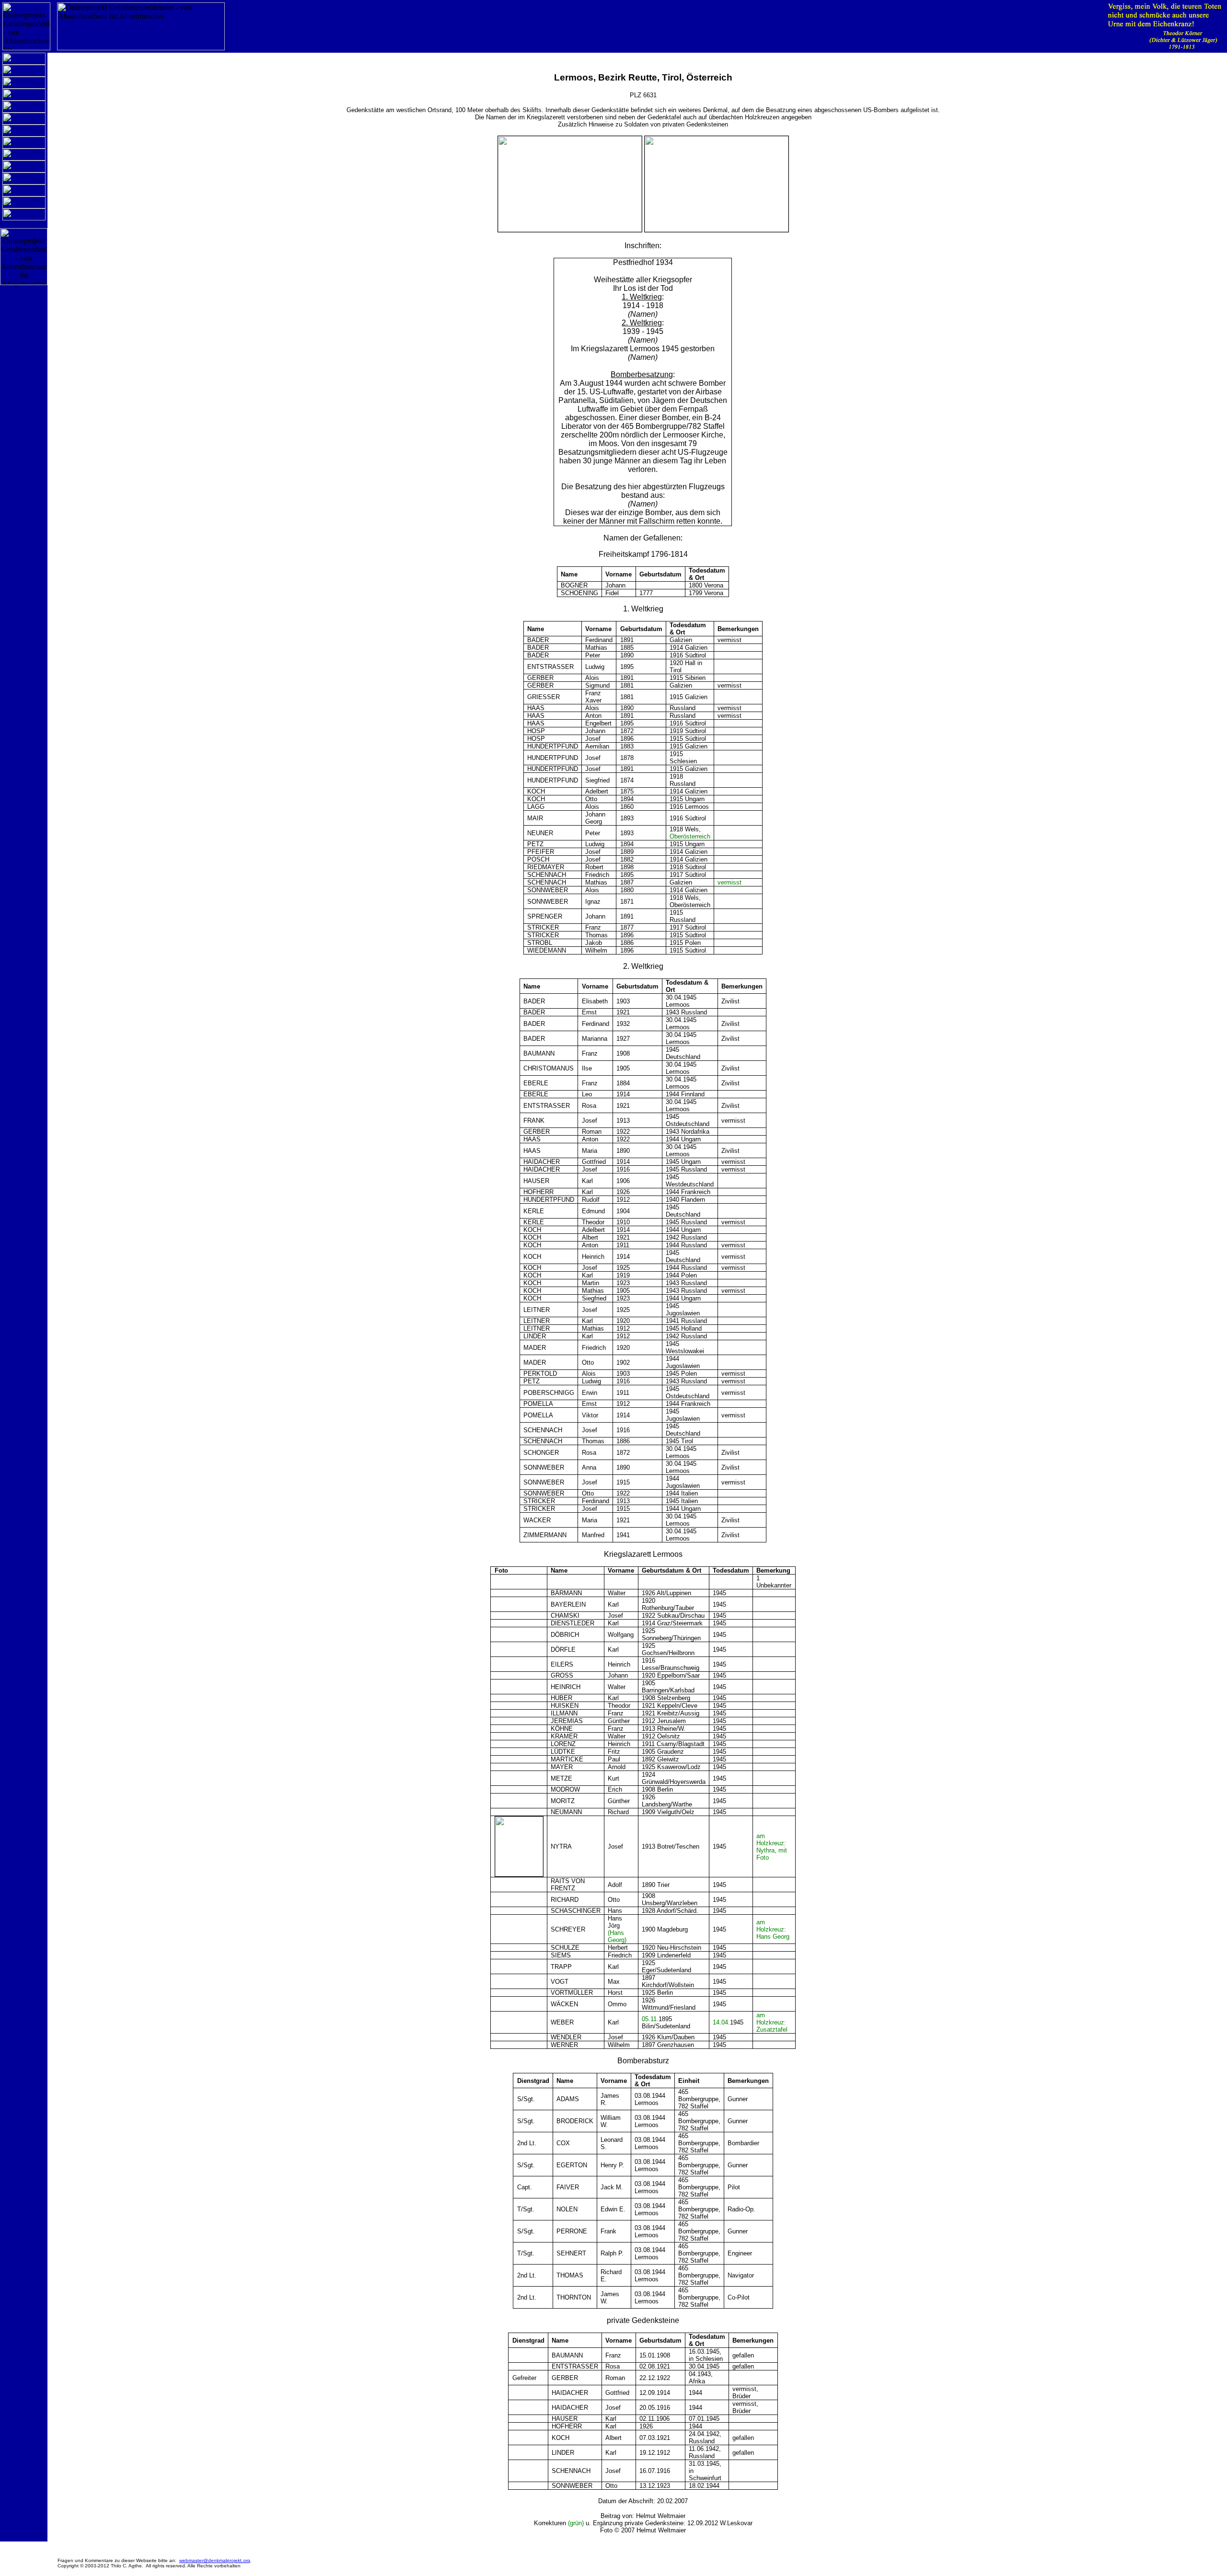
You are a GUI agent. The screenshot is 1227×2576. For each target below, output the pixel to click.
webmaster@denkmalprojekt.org (215, 2560)
